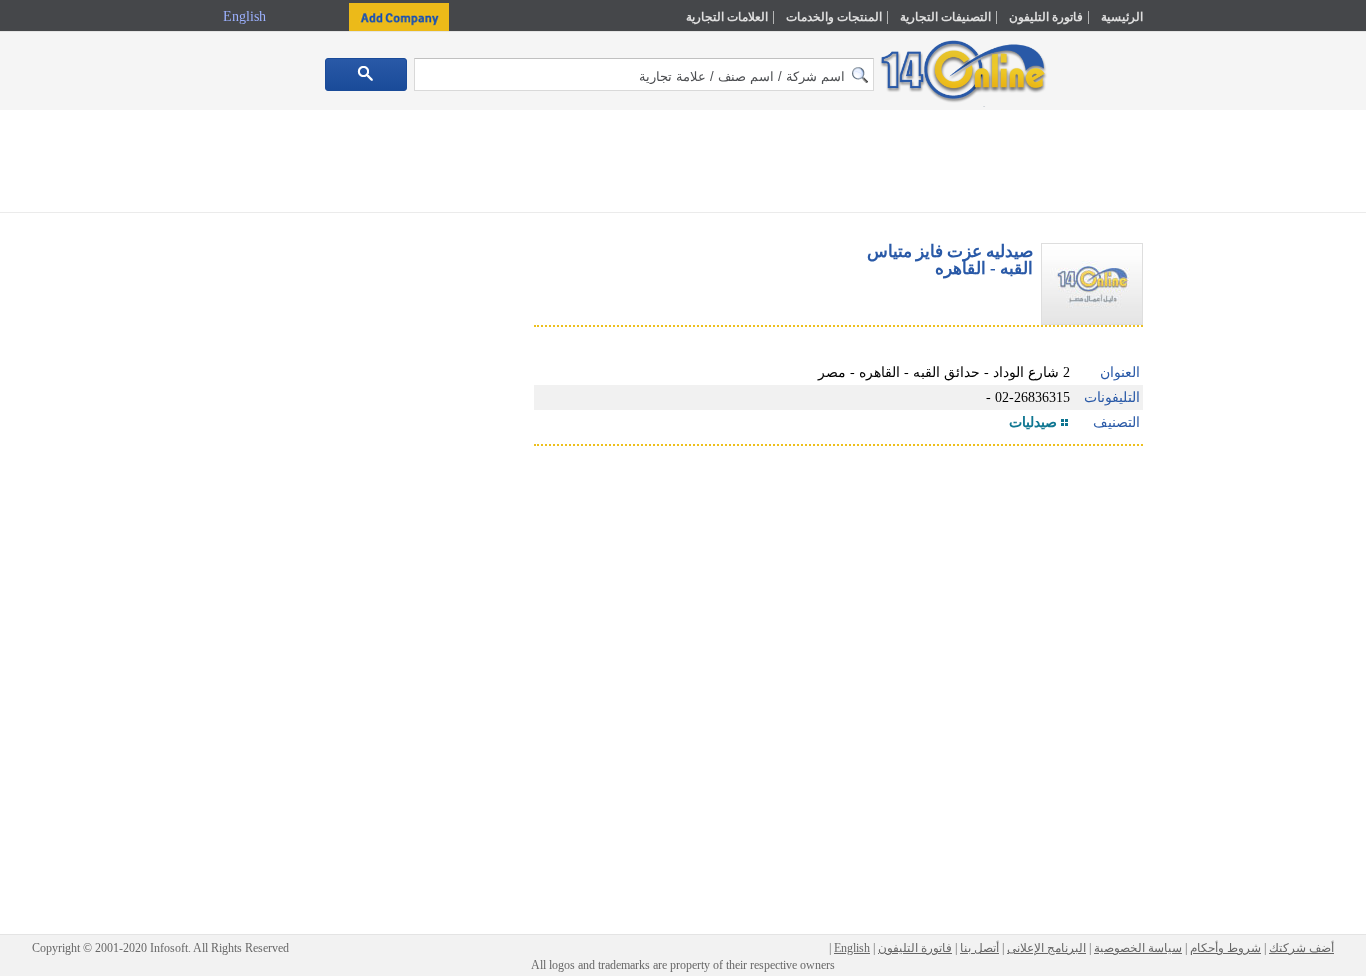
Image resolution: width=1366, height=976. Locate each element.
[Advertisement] (1230, 427)
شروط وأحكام (1225, 948)
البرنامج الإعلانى (1046, 948)
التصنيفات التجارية (945, 17)
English (246, 16)
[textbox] (644, 74)
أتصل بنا (979, 948)
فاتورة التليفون (1046, 17)
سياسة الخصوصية (1138, 948)
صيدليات (1033, 422)
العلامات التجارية (727, 17)
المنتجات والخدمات (834, 17)
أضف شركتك (1301, 948)
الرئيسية (1122, 17)
